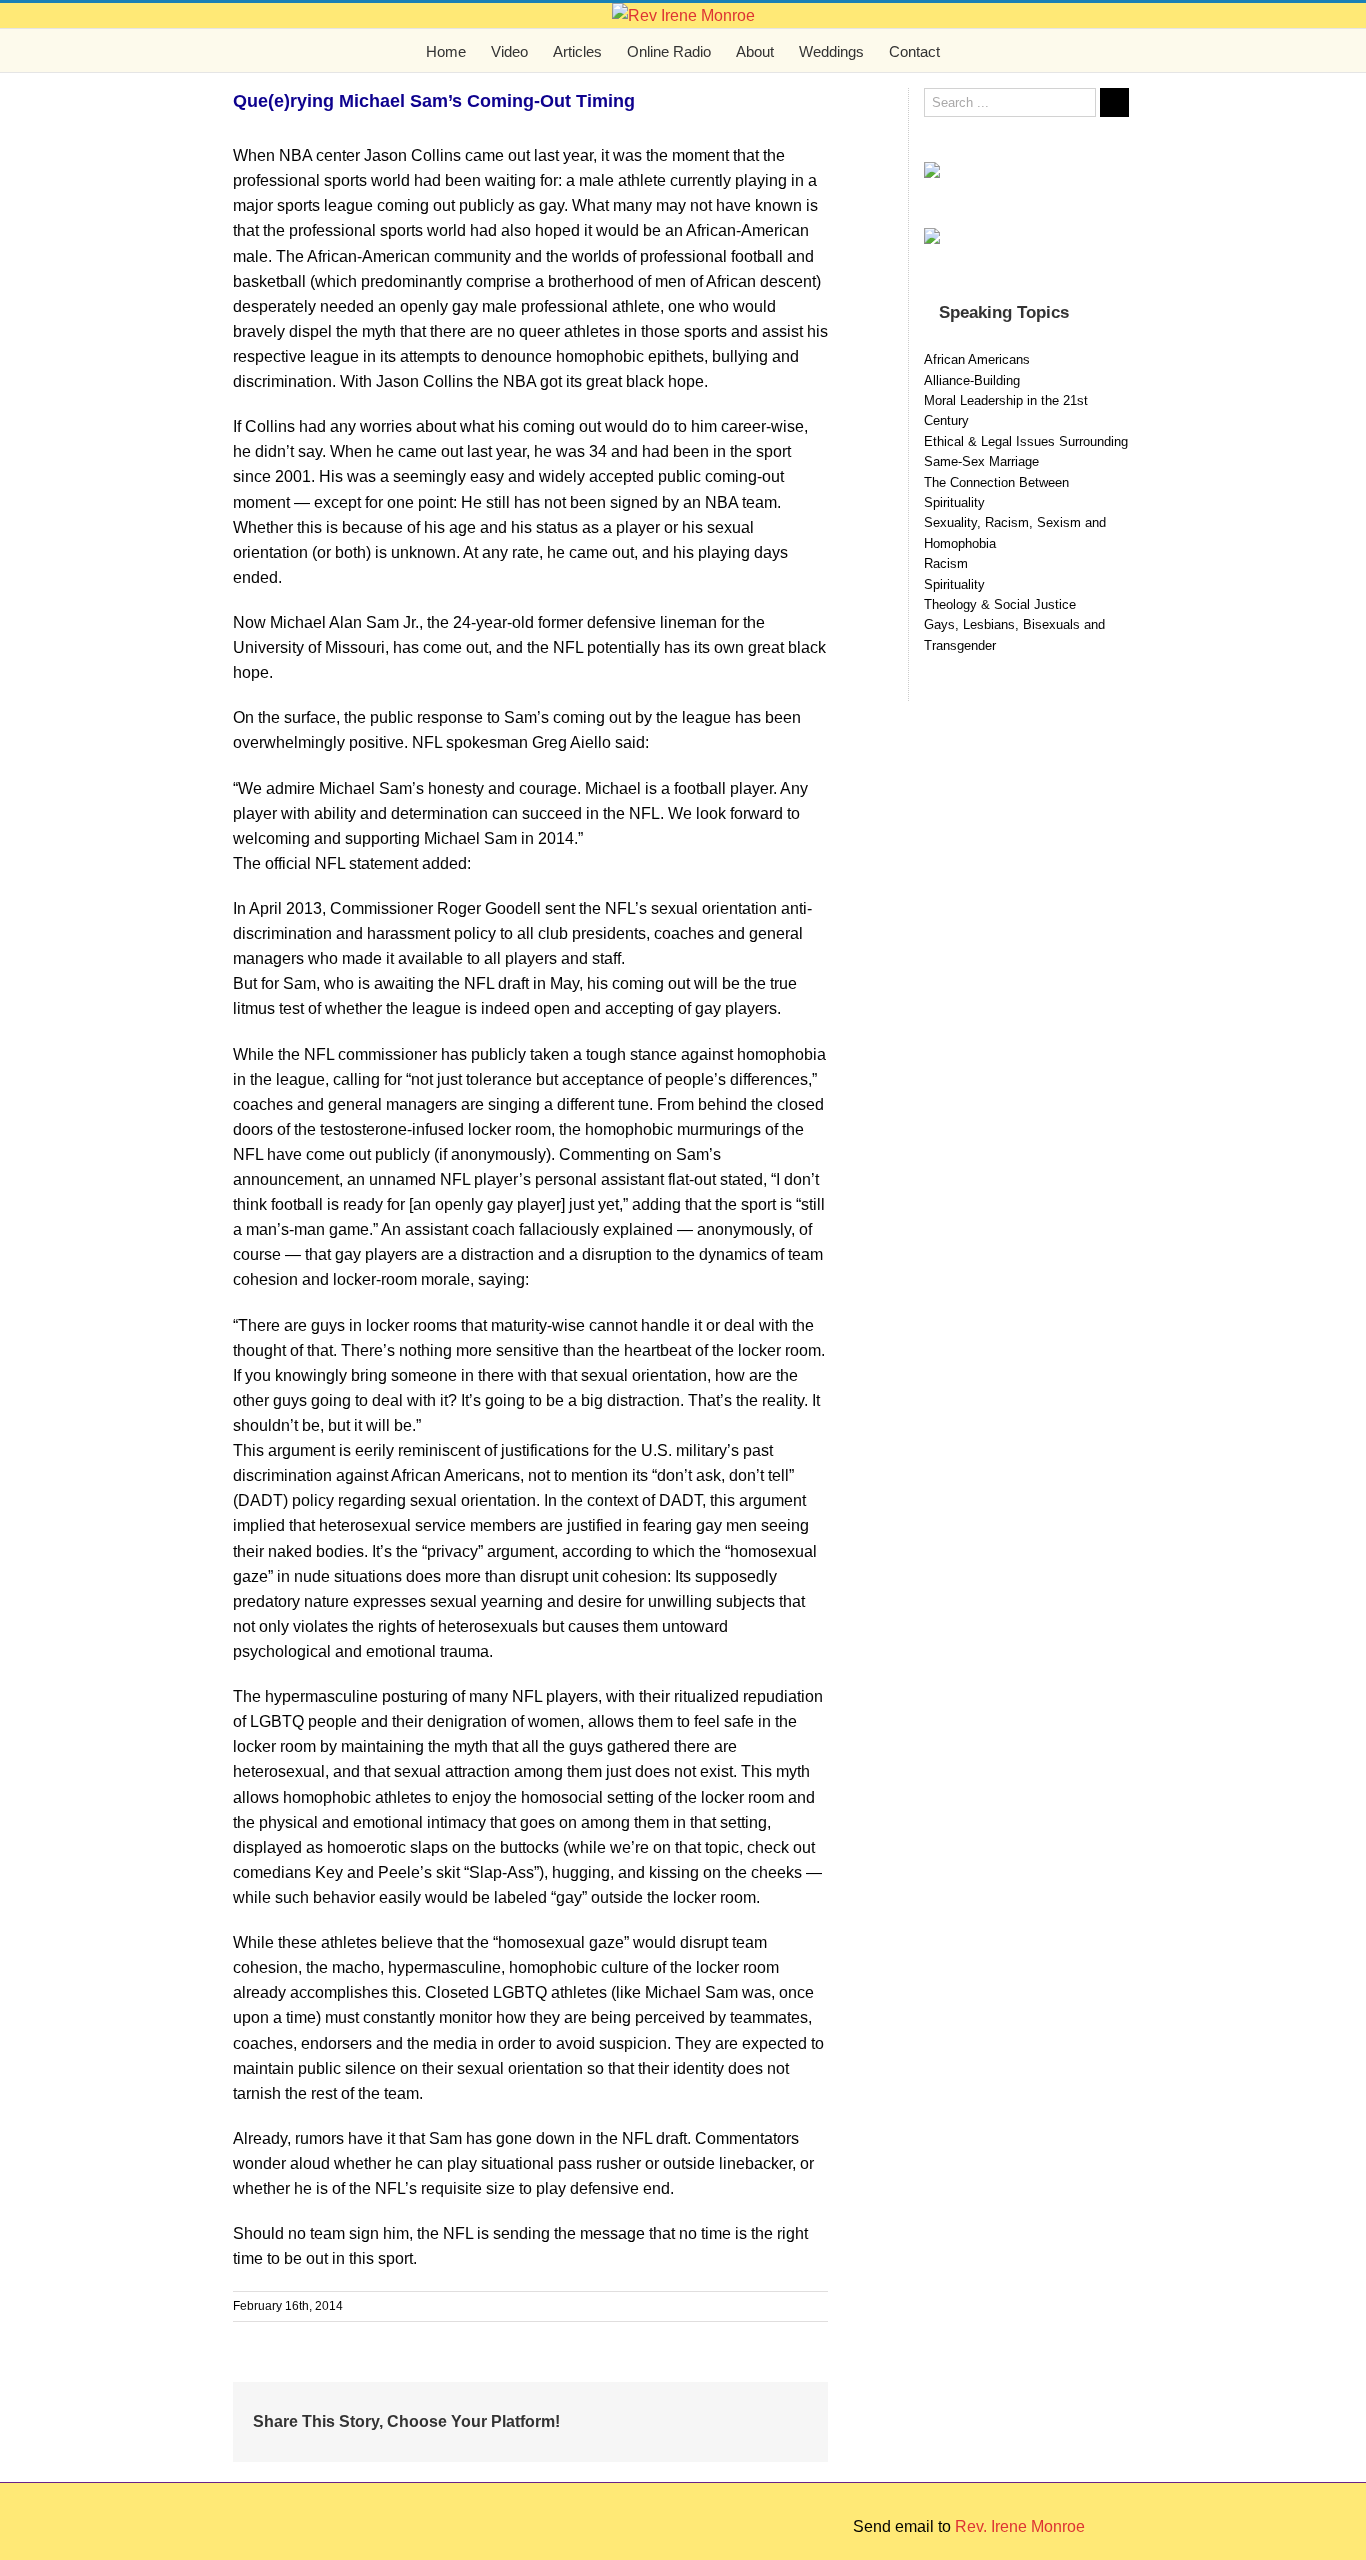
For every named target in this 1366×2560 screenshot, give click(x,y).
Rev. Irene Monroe (1020, 2526)
